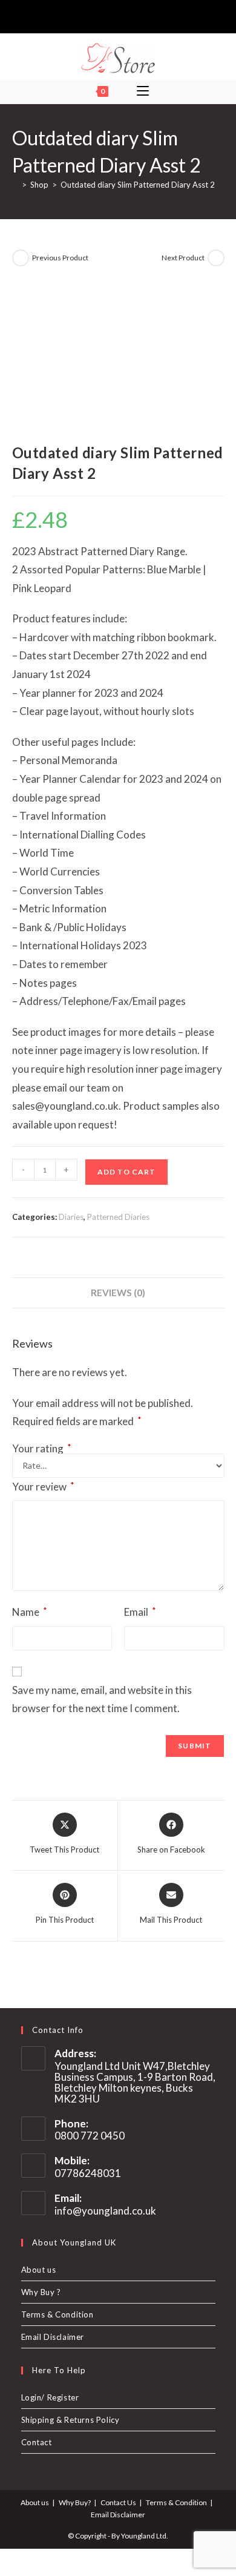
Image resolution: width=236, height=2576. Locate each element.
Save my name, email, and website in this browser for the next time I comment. (102, 1699)
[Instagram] (123, 15)
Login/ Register (50, 2397)
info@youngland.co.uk (105, 2211)
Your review (43, 1486)
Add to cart (126, 1172)
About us (39, 2270)
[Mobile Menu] (143, 91)
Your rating (42, 1448)
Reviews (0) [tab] (118, 1293)
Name (30, 1612)
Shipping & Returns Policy (70, 2420)
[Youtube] (137, 15)
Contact (37, 2442)
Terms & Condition (57, 2314)
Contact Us (118, 2502)
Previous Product (60, 258)
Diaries (71, 1217)
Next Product (183, 258)
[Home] (15, 185)
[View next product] (216, 258)
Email (140, 1612)
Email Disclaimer (53, 2337)
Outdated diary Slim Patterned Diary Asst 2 (138, 185)
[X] (97, 15)
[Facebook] (109, 15)
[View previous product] (21, 258)
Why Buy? (75, 2502)
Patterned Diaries (118, 1217)
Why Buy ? (41, 2292)
